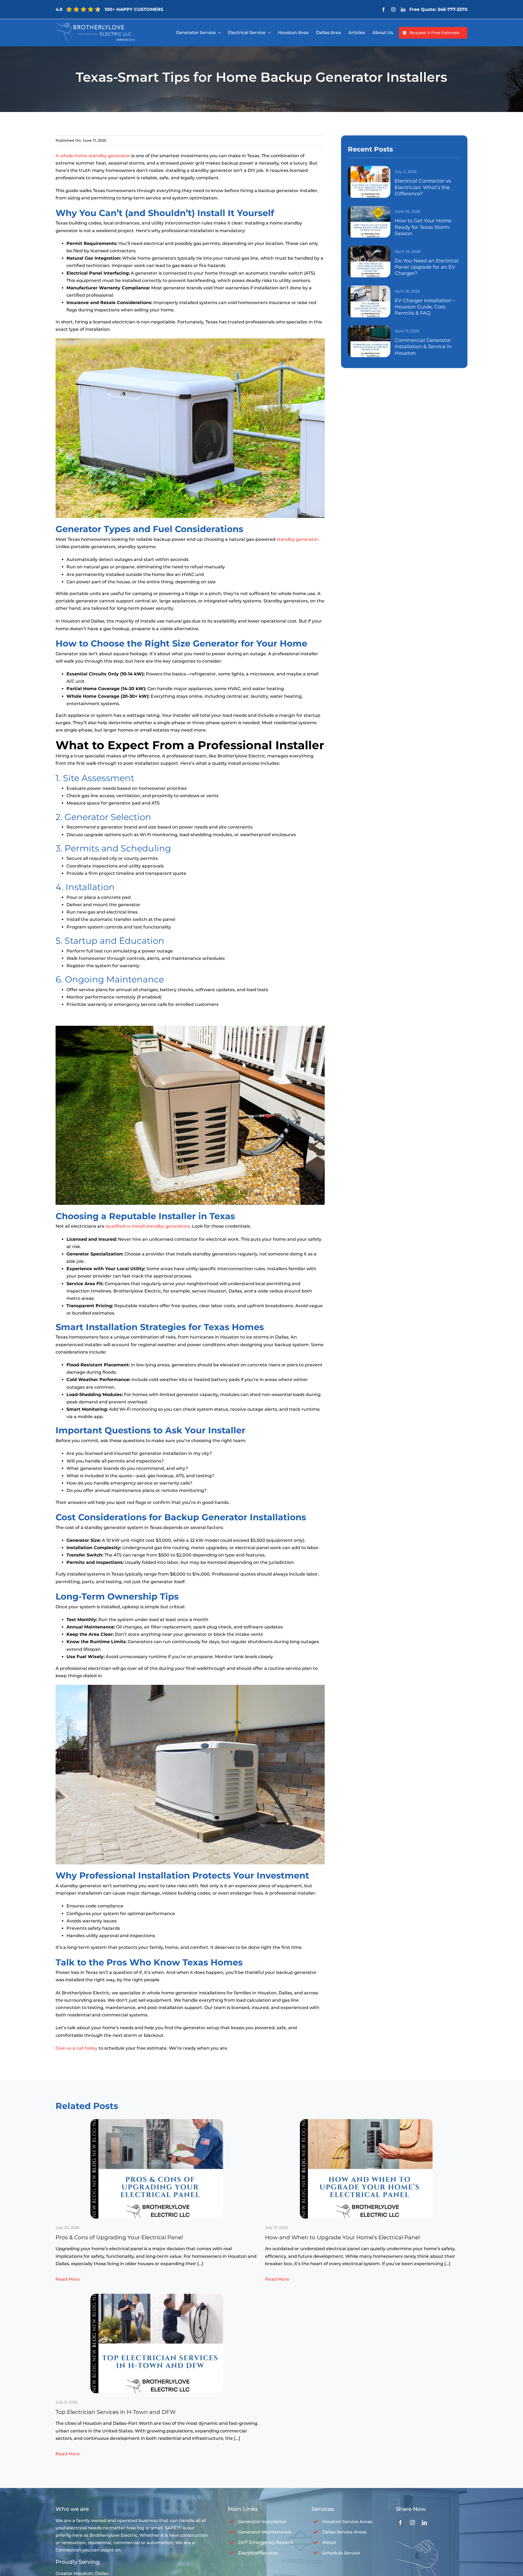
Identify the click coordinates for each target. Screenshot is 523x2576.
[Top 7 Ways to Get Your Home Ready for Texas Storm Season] (369, 208)
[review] (95, 25)
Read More (68, 2279)
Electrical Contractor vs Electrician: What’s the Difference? (423, 187)
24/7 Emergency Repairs (265, 2542)
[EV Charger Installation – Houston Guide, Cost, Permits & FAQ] (369, 288)
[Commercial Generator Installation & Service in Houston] (369, 327)
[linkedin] (403, 10)
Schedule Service (341, 2553)
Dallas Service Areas (344, 2532)
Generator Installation (262, 2522)
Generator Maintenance (265, 2532)
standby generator (297, 539)
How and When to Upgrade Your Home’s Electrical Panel (342, 2237)
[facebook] (384, 10)
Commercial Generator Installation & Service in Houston (423, 347)
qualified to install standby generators (148, 1226)
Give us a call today (77, 2048)
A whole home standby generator (93, 156)
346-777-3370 (452, 9)
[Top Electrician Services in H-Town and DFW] (157, 2296)
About (329, 2542)
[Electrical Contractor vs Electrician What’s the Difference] (369, 168)
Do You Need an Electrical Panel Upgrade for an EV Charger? (427, 267)
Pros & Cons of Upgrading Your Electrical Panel (119, 2237)
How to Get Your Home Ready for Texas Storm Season (423, 227)
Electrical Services (258, 2553)
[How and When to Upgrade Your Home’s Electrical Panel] (366, 2121)
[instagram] (393, 10)
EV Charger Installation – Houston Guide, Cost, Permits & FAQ (425, 307)
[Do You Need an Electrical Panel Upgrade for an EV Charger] (369, 248)
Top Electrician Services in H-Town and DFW (116, 2412)
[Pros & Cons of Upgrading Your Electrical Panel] (157, 2121)
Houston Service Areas (347, 2522)
